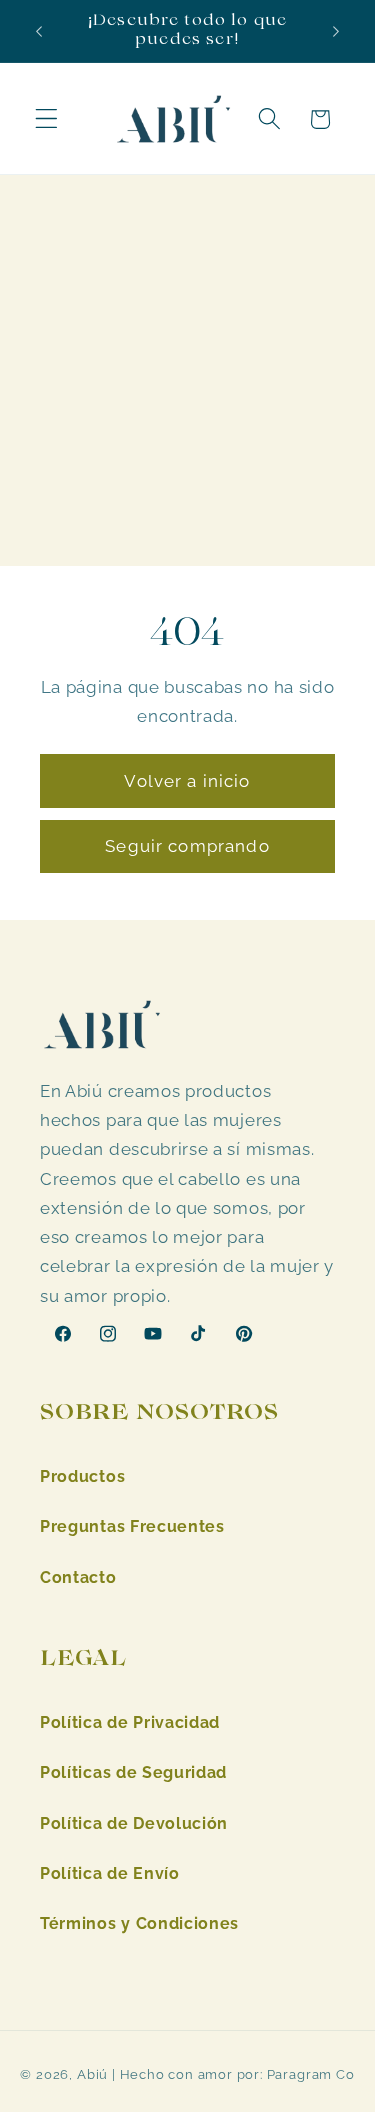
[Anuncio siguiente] (336, 31)
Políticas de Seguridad (133, 1772)
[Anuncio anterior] (39, 31)
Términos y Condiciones (139, 1923)
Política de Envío (110, 1873)
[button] (46, 119)
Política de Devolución (134, 1823)
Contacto (78, 1577)
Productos (82, 1476)
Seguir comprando (187, 847)
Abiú (92, 2074)
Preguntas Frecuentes (132, 1526)
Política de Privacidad (130, 1722)
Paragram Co (311, 2074)
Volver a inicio (187, 782)
